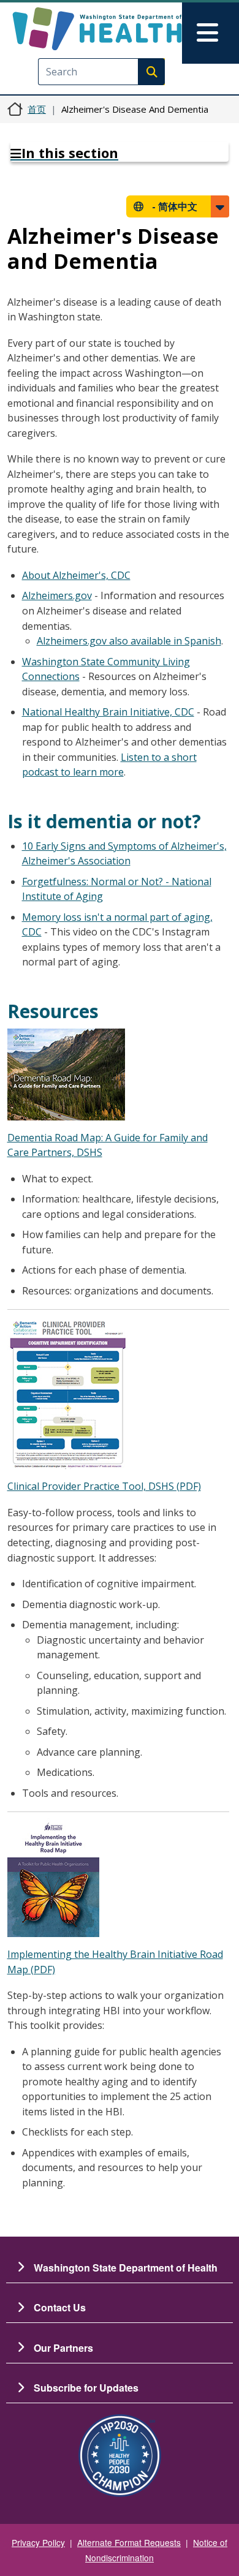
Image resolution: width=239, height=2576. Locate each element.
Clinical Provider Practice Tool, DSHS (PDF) (104, 1486)
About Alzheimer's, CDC (76, 575)
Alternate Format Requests (129, 2542)
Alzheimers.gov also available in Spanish (129, 641)
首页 (37, 109)
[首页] (97, 29)
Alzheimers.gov (57, 595)
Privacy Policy (38, 2542)
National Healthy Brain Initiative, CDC (108, 712)
